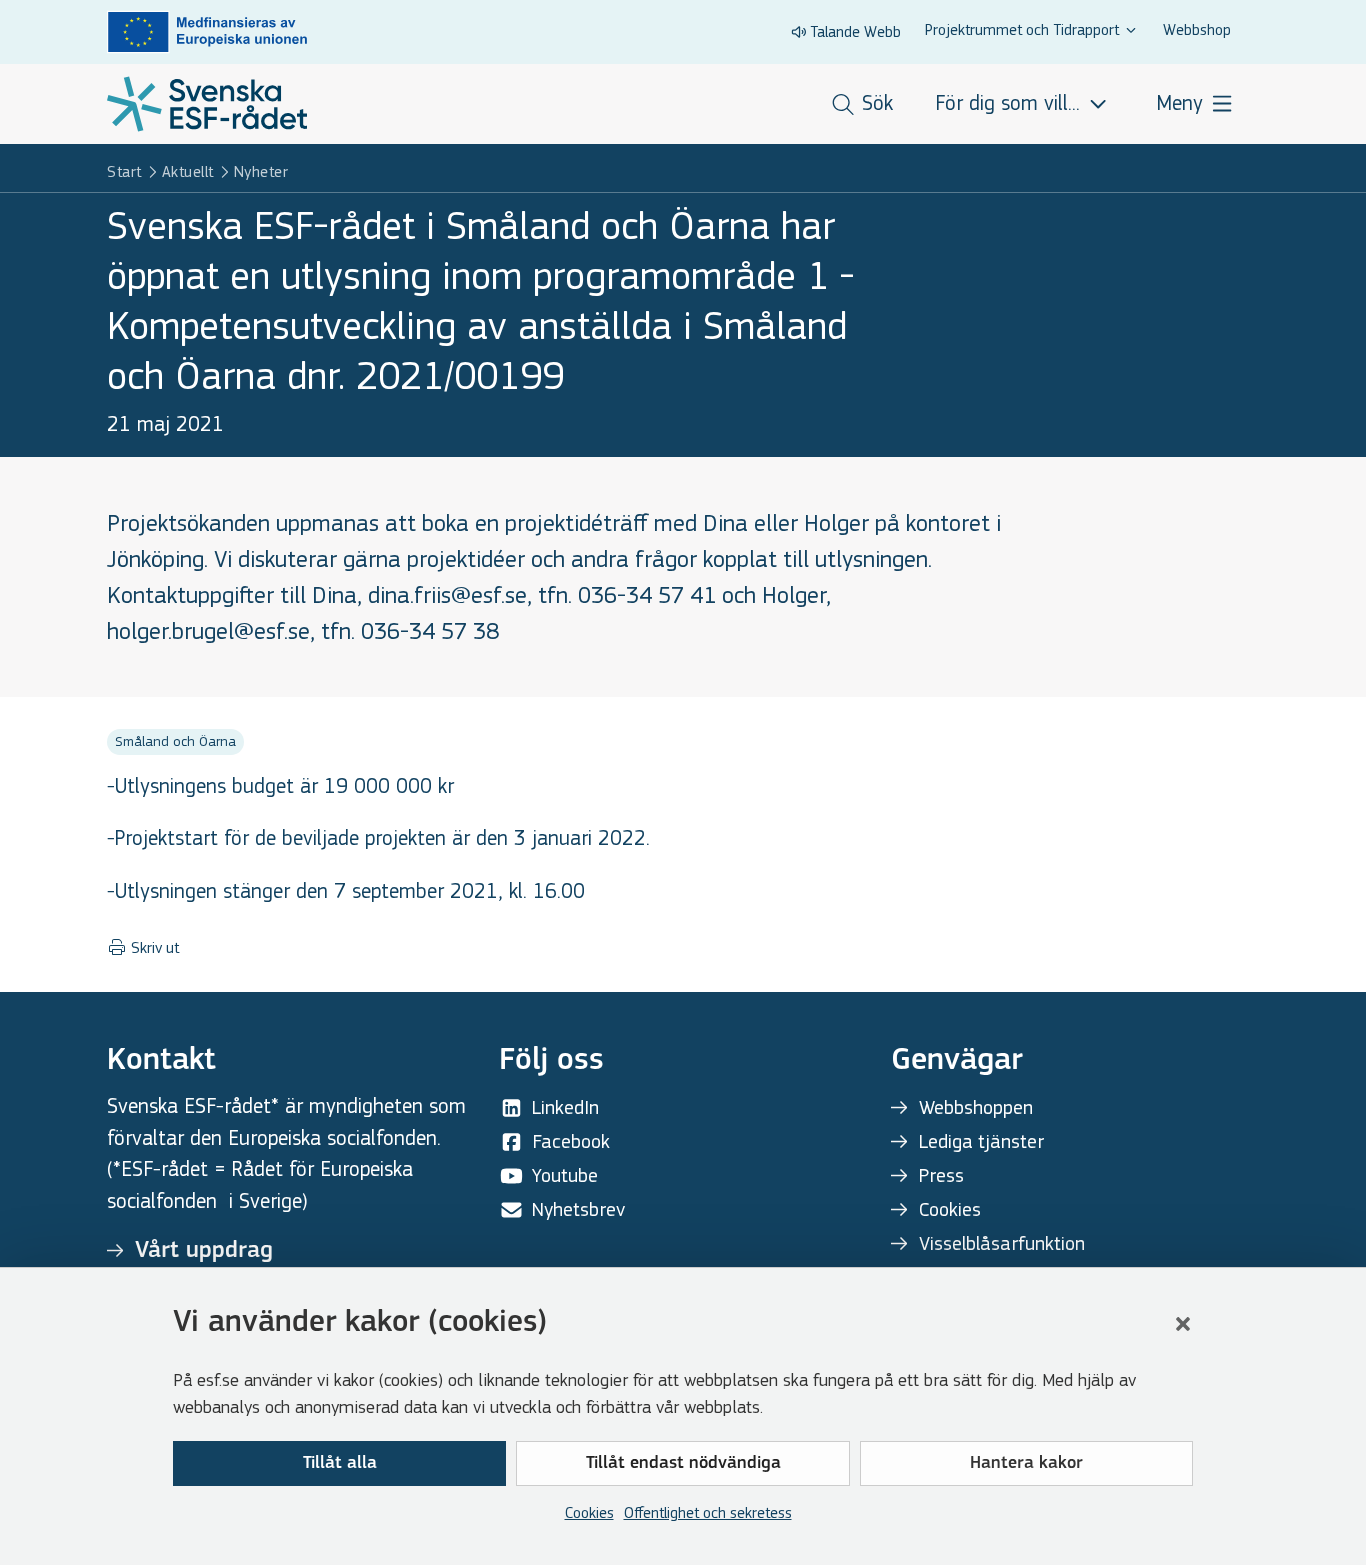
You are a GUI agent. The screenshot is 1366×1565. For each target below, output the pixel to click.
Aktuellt (188, 171)
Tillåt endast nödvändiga (683, 1464)
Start (124, 171)
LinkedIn (565, 1107)
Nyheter (261, 171)
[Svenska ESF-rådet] (207, 104)
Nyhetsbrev (578, 1209)
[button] (1183, 1324)
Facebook (571, 1141)
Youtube (565, 1175)
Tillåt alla (340, 1464)
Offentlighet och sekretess (708, 1512)
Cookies (589, 1512)
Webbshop (1197, 29)
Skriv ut (153, 948)
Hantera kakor (1026, 1464)
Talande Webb (855, 31)
